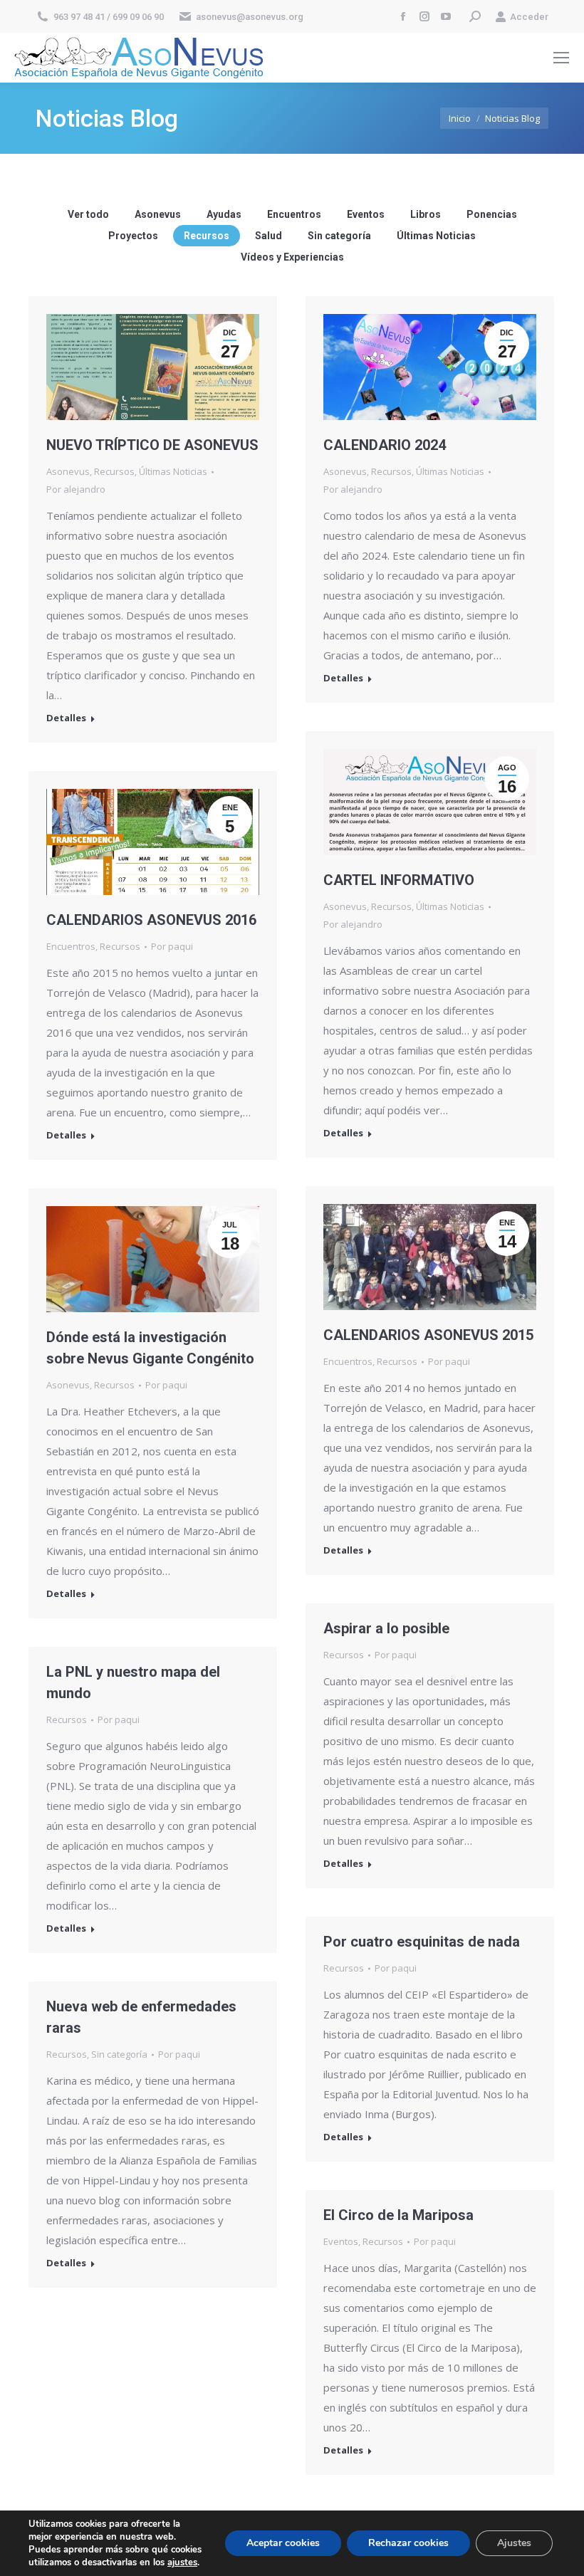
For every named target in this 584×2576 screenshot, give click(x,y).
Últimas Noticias (436, 236)
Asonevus (158, 214)
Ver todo (88, 214)
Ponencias (492, 214)
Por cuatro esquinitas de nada (422, 1942)
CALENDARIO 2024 (385, 445)
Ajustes (514, 2543)
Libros (426, 214)
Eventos (366, 214)
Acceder (529, 17)
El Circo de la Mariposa (398, 2215)
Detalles (66, 718)
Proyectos (133, 236)
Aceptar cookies (283, 2543)
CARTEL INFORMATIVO (399, 880)
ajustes (182, 2562)
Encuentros (294, 214)
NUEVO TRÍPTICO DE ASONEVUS (152, 445)
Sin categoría (339, 236)
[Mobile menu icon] (561, 58)
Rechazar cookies (408, 2543)
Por (76, 489)
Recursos (207, 236)
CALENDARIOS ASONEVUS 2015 (428, 1335)
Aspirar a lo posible (386, 1628)
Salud (268, 236)
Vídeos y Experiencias (292, 257)
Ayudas (224, 214)
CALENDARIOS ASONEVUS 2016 (151, 920)
